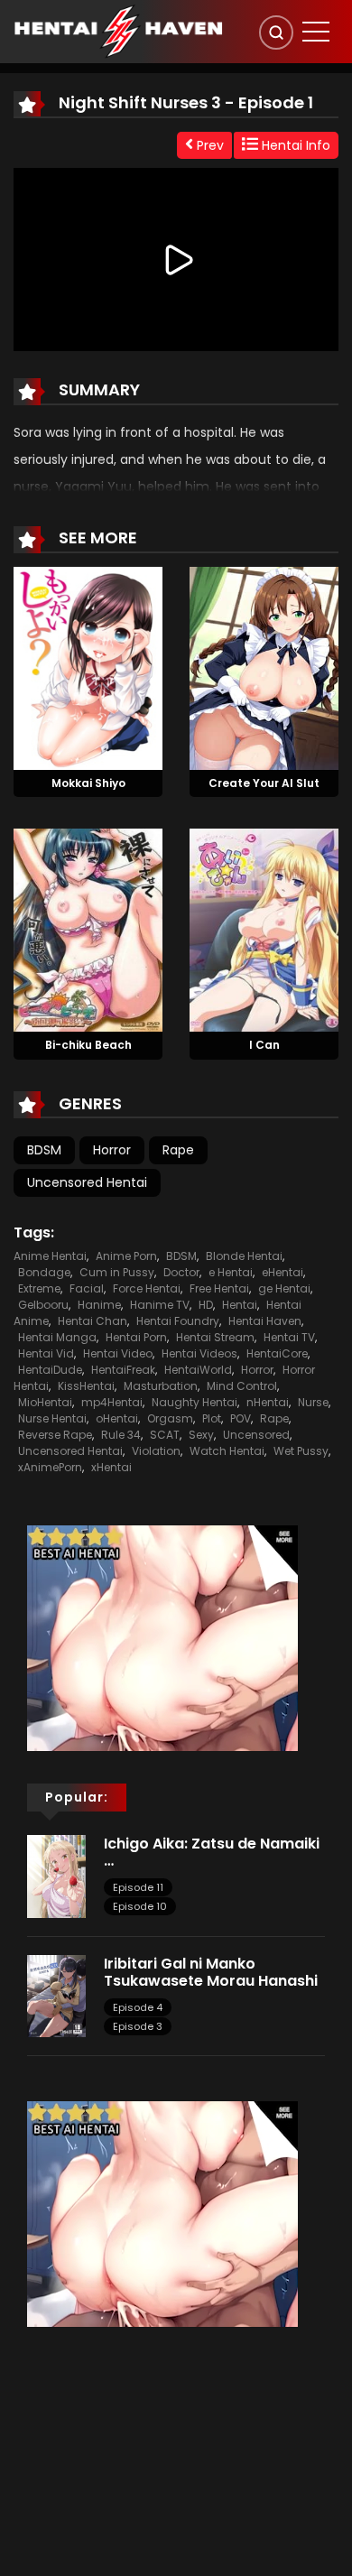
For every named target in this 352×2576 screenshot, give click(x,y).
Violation (156, 1451)
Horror (112, 1150)
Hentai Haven (265, 1321)
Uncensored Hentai (87, 1182)
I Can (264, 1045)
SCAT (165, 1435)
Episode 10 (140, 1906)
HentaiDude (50, 1370)
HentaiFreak (123, 1370)
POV (241, 1418)
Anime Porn (126, 1256)
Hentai (240, 1305)
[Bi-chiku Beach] (88, 930)
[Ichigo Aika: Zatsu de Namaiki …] (56, 1876)
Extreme (39, 1288)
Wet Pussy (301, 1451)
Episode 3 (138, 2026)
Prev (208, 145)
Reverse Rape (55, 1435)
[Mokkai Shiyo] (88, 667)
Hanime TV (160, 1305)
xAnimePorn (50, 1467)
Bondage (44, 1272)
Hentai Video (118, 1353)
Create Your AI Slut (264, 783)
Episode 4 (138, 2007)
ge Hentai (284, 1288)
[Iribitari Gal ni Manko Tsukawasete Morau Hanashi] (56, 1995)
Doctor (181, 1272)
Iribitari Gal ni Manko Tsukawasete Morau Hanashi (213, 1972)
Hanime (99, 1305)
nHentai (268, 1402)
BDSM (44, 1150)
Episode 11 (138, 1887)
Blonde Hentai (244, 1256)
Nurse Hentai (52, 1418)
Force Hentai (147, 1288)
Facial (87, 1288)
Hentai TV (289, 1337)
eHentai (283, 1272)
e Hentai (231, 1272)
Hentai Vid (46, 1353)
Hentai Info (294, 145)
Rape (178, 1150)
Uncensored (256, 1435)
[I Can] (264, 930)
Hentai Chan (93, 1321)
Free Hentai (219, 1288)
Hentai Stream (215, 1337)
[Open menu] (316, 32)
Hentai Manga (57, 1337)
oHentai (117, 1418)
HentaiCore (277, 1353)
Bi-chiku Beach (88, 1045)
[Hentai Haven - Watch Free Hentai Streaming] (118, 31)
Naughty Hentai (195, 1402)
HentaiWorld (198, 1370)
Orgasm (170, 1418)
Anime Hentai (50, 1256)
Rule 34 (121, 1435)
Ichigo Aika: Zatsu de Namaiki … (212, 1852)
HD (206, 1305)
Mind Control (242, 1386)
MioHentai (45, 1402)
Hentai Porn (136, 1337)
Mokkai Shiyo (88, 783)
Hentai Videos (199, 1353)
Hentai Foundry (178, 1321)
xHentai (111, 1467)
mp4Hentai (112, 1402)
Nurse (313, 1402)
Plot (212, 1418)
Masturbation (161, 1386)
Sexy (201, 1435)
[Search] (276, 32)
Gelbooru (43, 1305)
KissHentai (86, 1386)
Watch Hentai (227, 1451)
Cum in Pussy (117, 1272)
